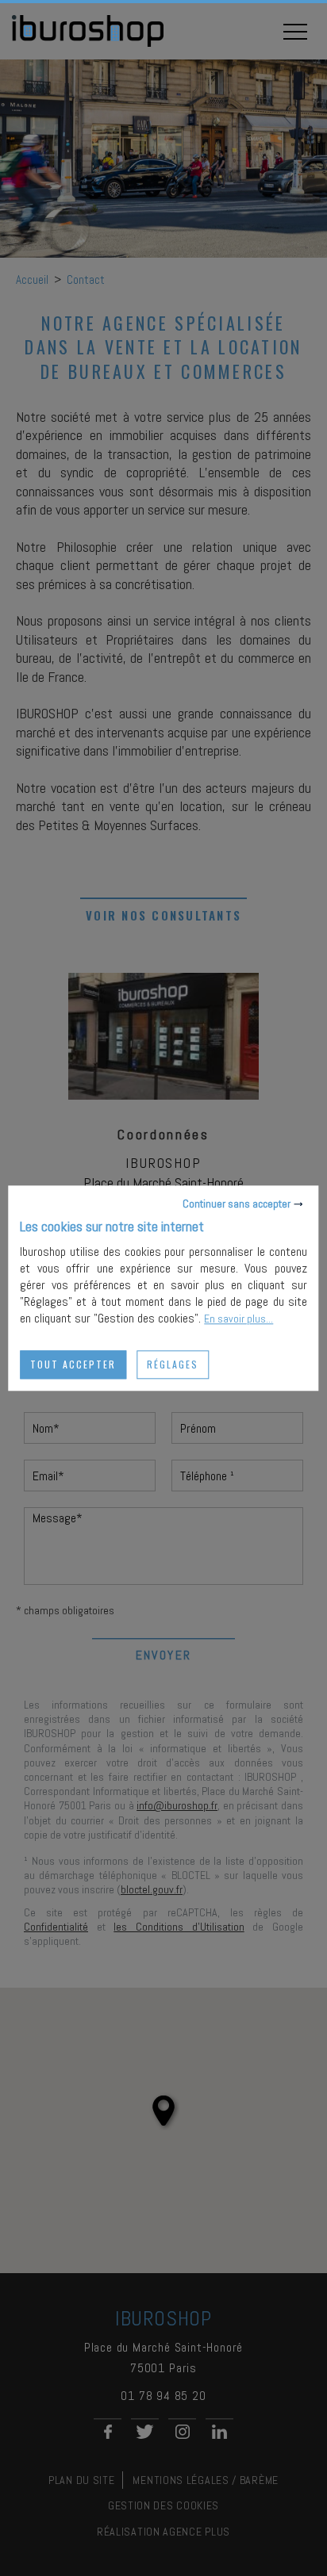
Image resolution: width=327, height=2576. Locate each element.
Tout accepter (73, 1364)
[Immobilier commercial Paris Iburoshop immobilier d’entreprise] (88, 44)
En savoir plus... (239, 1319)
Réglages (173, 1364)
